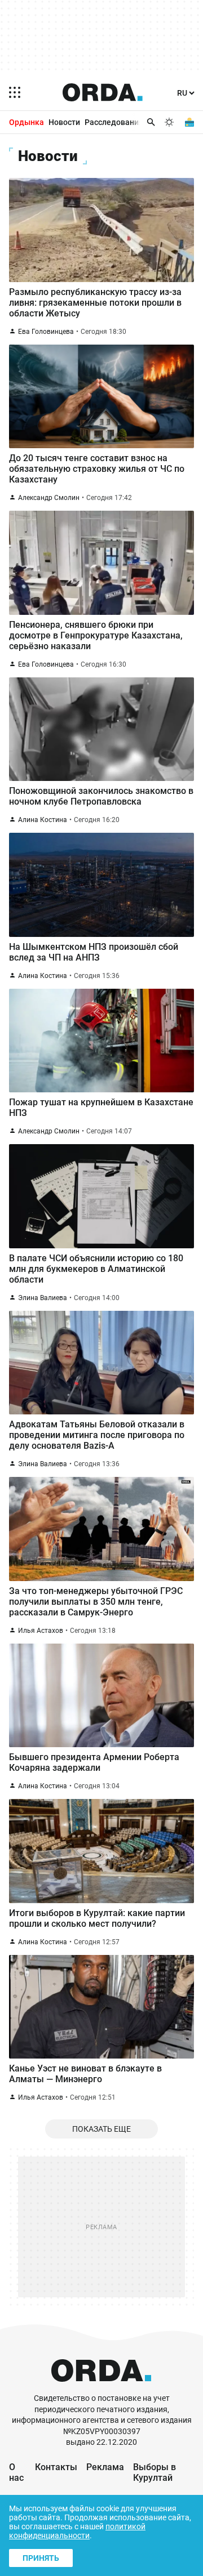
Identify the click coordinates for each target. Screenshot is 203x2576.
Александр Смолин (49, 498)
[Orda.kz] (101, 2388)
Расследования (114, 122)
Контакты (56, 2467)
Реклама (105, 2467)
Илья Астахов (41, 1631)
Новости (64, 122)
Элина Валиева (43, 1298)
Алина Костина (43, 820)
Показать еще (101, 2129)
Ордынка (27, 122)
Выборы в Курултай (155, 2472)
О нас (16, 2472)
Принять (41, 2558)
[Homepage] (103, 92)
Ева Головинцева (46, 332)
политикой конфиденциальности (77, 2531)
